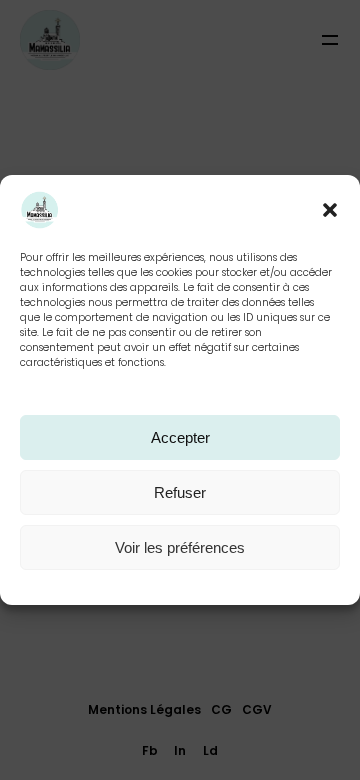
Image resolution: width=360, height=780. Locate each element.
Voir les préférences (180, 547)
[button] (330, 210)
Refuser (180, 492)
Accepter (180, 437)
